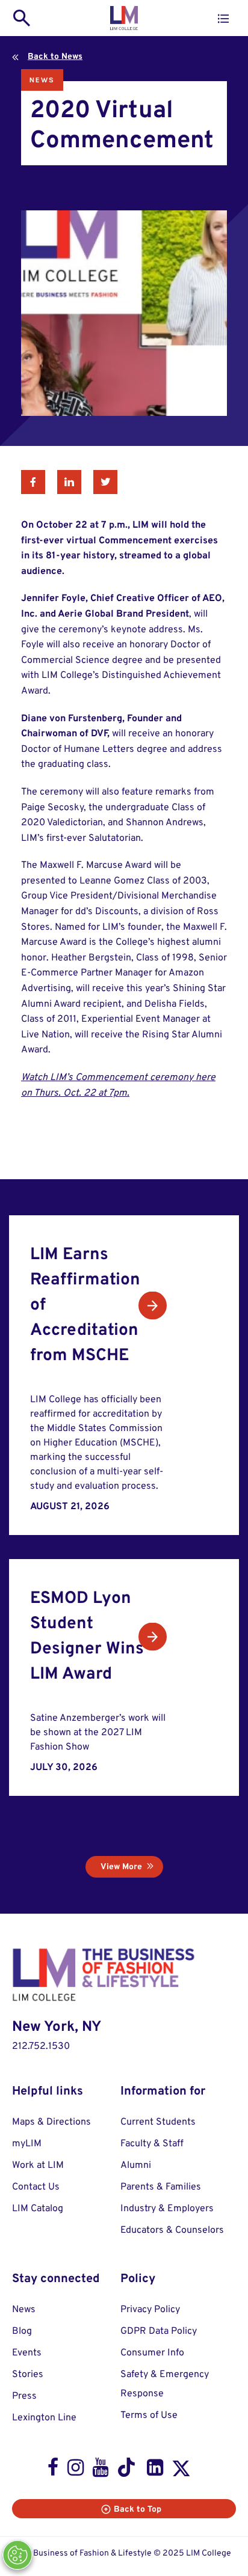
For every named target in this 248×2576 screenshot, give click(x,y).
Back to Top (138, 2510)
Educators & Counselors (172, 2230)
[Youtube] (100, 2470)
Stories (28, 2375)
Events (27, 2353)
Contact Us (36, 2187)
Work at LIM (38, 2165)
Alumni (136, 2165)
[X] (181, 2471)
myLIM (27, 2144)
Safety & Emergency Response (165, 2384)
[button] (223, 19)
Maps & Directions (51, 2122)
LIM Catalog (38, 2209)
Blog (22, 2331)
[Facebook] (53, 2470)
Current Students (158, 2122)
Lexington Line (44, 2418)
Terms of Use (149, 2416)
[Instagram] (76, 2470)
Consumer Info (152, 2353)
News (42, 80)
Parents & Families (161, 2187)
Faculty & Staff (152, 2144)
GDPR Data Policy (159, 2331)
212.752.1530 (41, 2046)
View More (121, 1867)
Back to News (55, 57)
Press (24, 2396)
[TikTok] (128, 2470)
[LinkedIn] (155, 2470)
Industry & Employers (167, 2209)
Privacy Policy (150, 2310)
